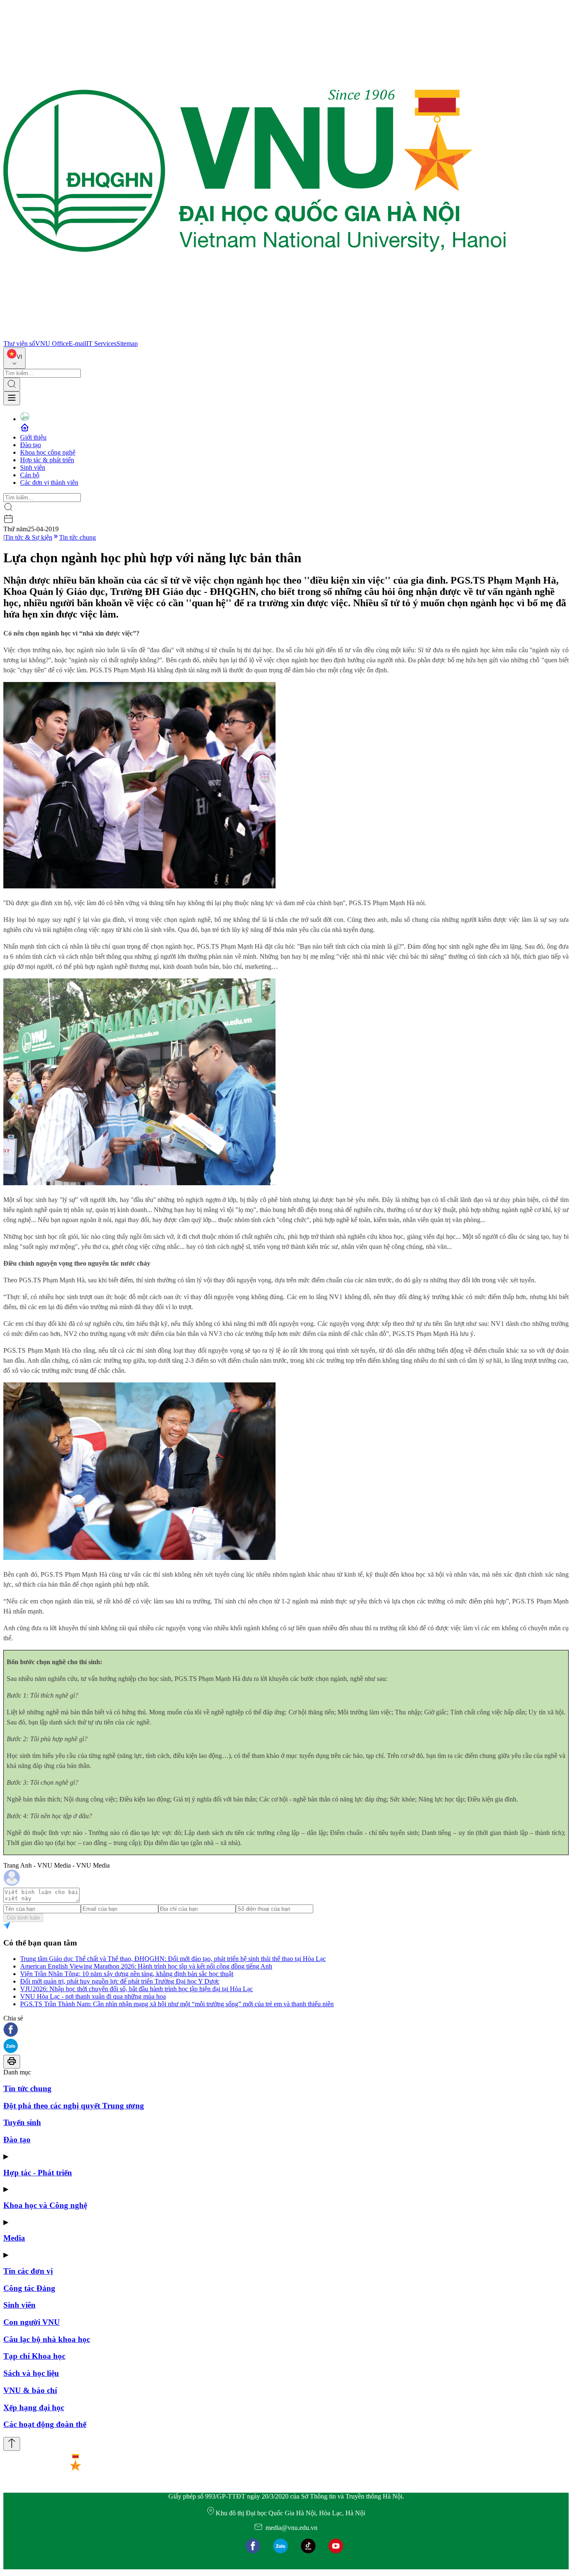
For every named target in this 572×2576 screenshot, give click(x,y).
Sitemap (127, 344)
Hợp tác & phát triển (47, 460)
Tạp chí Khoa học (34, 2356)
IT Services (101, 344)
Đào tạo (31, 445)
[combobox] (14, 358)
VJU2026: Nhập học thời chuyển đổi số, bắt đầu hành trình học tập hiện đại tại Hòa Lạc (137, 1989)
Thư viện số (19, 344)
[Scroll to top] (12, 2444)
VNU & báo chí (30, 2390)
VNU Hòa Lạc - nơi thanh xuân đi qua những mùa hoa (93, 1996)
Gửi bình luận (23, 1918)
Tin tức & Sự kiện (28, 537)
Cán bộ (30, 475)
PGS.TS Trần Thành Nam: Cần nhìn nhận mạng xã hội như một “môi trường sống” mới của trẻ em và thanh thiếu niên (177, 2004)
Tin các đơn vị (28, 2271)
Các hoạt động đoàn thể (45, 2424)
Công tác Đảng (29, 2288)
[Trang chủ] (255, 336)
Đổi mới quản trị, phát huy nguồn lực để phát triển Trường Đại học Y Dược (120, 1981)
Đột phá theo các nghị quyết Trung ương (74, 2106)
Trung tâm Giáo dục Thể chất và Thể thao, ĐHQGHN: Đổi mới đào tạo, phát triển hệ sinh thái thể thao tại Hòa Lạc (173, 1959)
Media (14, 2238)
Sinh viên (33, 467)
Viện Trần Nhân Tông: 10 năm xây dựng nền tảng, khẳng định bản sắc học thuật (127, 1974)
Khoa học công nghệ (48, 452)
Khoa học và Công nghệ (45, 2205)
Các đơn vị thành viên (49, 483)
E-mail (77, 344)
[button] (286, 2030)
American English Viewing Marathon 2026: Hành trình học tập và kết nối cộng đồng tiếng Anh (146, 1966)
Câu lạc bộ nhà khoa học (47, 2339)
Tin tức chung (77, 537)
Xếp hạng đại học (34, 2407)
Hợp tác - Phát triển (38, 2173)
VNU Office (52, 344)
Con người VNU (32, 2322)
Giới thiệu (33, 437)
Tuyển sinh (22, 2122)
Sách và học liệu (31, 2373)
